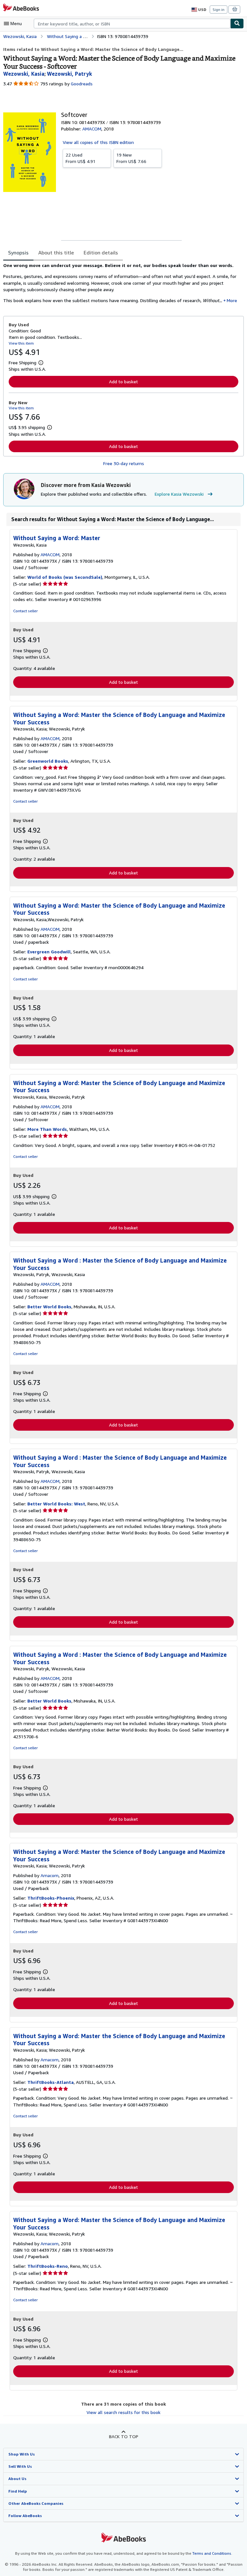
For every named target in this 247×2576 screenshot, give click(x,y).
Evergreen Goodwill (49, 952)
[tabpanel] (121, 285)
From (81, 158)
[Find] (237, 24)
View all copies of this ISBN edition (98, 142)
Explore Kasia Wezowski (179, 494)
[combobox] (132, 24)
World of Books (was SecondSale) (65, 577)
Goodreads (82, 84)
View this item (21, 343)
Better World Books (49, 1307)
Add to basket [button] (123, 382)
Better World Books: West (56, 1504)
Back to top (124, 2436)
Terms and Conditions (212, 2553)
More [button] (232, 300)
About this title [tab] (56, 253)
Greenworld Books (48, 761)
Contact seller (25, 611)
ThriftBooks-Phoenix (51, 1898)
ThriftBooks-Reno (48, 2266)
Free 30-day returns (124, 463)
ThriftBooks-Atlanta (50, 2082)
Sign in (219, 10)
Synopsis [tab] (18, 253)
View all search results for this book (123, 2412)
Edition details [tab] (101, 253)
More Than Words (47, 1129)
